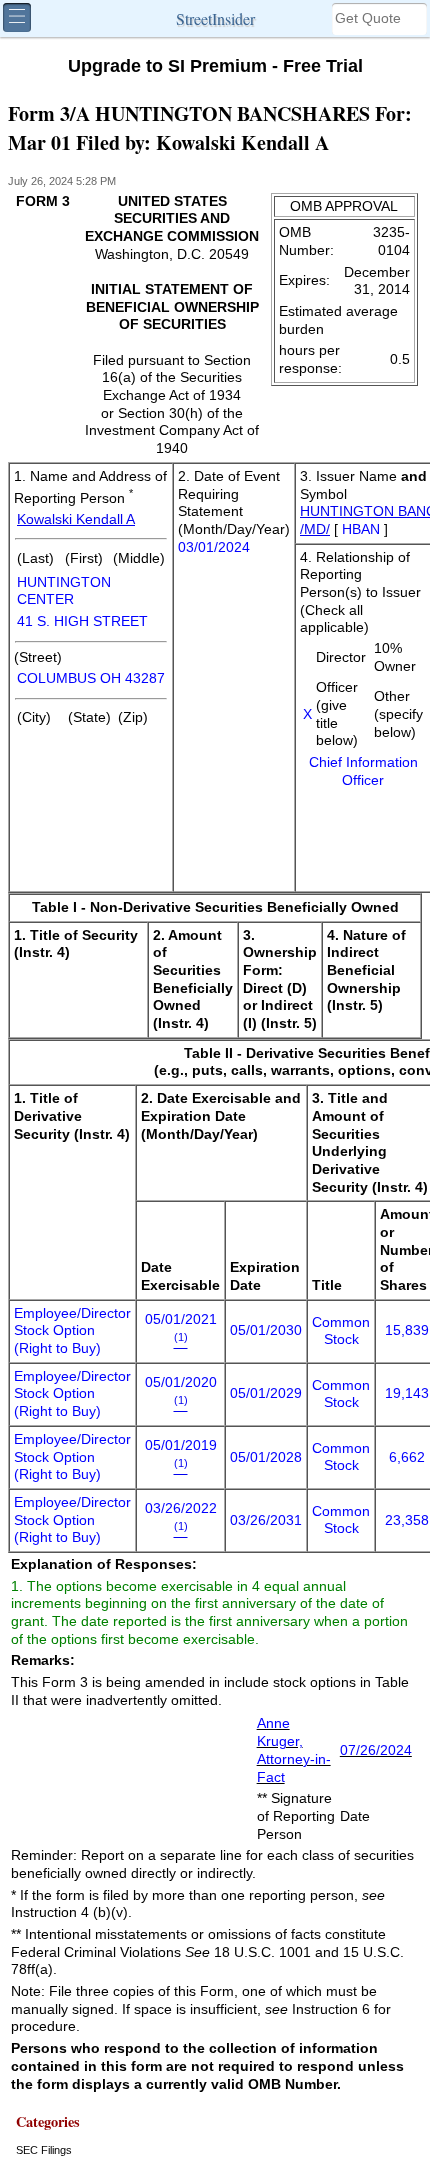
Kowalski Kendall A (76, 519)
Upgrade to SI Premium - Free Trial (215, 66)
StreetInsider (215, 18)
